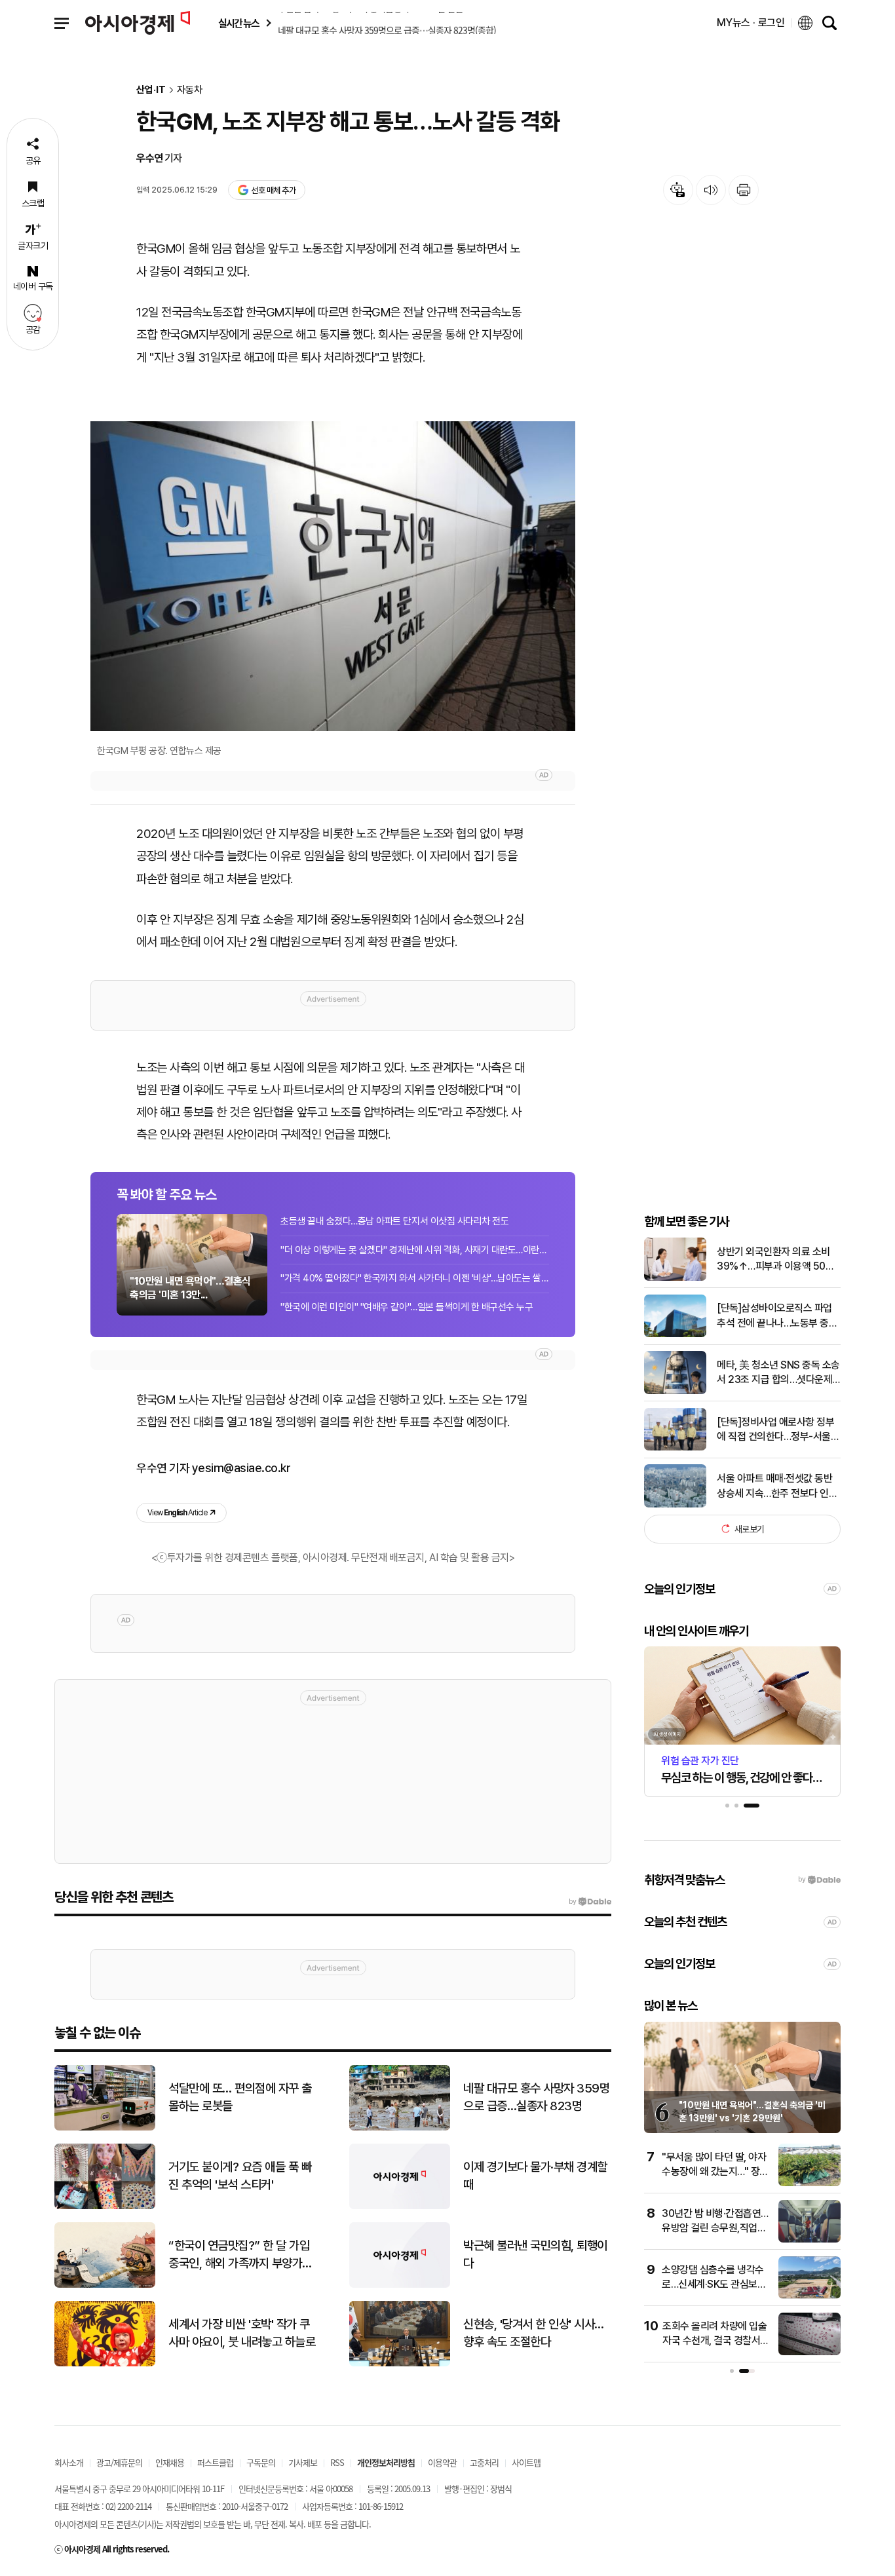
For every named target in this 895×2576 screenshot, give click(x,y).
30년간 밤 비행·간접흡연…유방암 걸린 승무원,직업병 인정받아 (715, 2228)
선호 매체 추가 (273, 190)
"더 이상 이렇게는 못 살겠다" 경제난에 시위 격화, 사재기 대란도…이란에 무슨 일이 (415, 1250)
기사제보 (303, 2462)
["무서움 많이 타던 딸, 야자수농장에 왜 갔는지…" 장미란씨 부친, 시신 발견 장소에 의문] (809, 2183)
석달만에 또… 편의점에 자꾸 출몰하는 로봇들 (240, 2097)
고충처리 (484, 2462)
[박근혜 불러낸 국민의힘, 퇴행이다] (400, 2285)
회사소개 (69, 2462)
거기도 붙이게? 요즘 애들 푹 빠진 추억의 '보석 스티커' (240, 2176)
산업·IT (151, 90)
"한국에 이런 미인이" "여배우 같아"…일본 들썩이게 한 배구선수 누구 (407, 1307)
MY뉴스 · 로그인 (751, 23)
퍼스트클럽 (215, 2462)
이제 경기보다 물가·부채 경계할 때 (535, 2176)
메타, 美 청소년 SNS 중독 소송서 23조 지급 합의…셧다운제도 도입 (778, 1373)
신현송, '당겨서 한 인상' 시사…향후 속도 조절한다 (534, 2333)
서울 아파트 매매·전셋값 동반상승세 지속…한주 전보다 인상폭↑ (777, 1487)
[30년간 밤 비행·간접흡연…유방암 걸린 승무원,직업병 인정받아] (809, 2240)
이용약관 (442, 2462)
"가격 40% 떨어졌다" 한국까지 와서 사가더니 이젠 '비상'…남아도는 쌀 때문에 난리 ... (415, 1278)
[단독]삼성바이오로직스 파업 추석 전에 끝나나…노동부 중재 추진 (777, 1316)
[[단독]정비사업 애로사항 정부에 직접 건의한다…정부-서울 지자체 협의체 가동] (675, 1448)
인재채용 (170, 2462)
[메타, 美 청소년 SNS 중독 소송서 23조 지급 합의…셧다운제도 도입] (675, 1391)
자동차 (190, 90)
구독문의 (261, 2462)
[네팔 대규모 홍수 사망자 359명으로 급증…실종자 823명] (400, 2128)
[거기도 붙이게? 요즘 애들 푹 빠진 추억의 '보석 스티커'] (105, 2206)
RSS (337, 2462)
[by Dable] (590, 1902)
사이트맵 (526, 2462)
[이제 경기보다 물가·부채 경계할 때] (400, 2206)
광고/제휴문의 (119, 2462)
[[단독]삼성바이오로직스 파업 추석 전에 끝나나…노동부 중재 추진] (675, 1334)
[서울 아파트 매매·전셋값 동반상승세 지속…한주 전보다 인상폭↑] (675, 1505)
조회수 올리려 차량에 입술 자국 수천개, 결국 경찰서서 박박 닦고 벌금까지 (716, 2341)
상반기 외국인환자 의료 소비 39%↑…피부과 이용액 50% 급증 (775, 1259)
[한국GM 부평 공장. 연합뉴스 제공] (333, 576)
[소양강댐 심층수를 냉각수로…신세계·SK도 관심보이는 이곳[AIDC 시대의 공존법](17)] (809, 2296)
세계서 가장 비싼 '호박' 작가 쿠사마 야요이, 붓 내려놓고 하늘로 (242, 2333)
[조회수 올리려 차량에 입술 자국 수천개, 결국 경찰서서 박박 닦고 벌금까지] (809, 2352)
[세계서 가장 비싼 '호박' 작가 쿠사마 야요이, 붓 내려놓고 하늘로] (105, 2363)
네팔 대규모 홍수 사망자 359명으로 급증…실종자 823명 (536, 2097)
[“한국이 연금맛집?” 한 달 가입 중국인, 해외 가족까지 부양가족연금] (105, 2285)
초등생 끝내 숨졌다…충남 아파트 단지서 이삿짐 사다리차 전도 (394, 1221)
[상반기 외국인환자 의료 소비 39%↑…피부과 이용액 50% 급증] (675, 1278)
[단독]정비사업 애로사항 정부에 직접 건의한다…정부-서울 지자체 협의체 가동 (775, 1430)
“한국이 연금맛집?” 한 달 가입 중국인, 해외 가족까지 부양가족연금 (240, 2255)
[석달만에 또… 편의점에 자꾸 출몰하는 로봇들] (105, 2128)
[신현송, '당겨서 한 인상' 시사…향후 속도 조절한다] (400, 2363)
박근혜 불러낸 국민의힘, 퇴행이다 (535, 2254)
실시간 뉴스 (238, 23)
